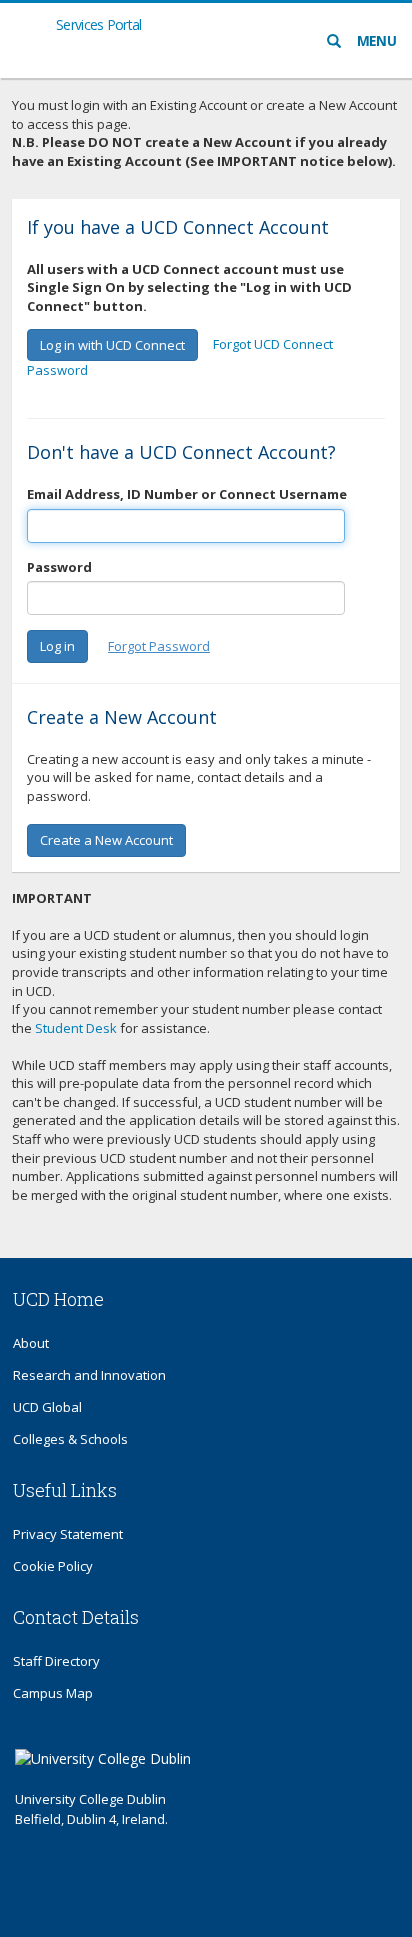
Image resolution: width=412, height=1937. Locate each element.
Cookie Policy (53, 1566)
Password (59, 567)
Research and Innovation (89, 1375)
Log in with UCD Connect (112, 345)
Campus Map (53, 1693)
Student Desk (76, 1028)
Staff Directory (56, 1661)
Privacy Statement (68, 1534)
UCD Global (47, 1407)
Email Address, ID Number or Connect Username (187, 494)
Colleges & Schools (70, 1439)
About (31, 1343)
